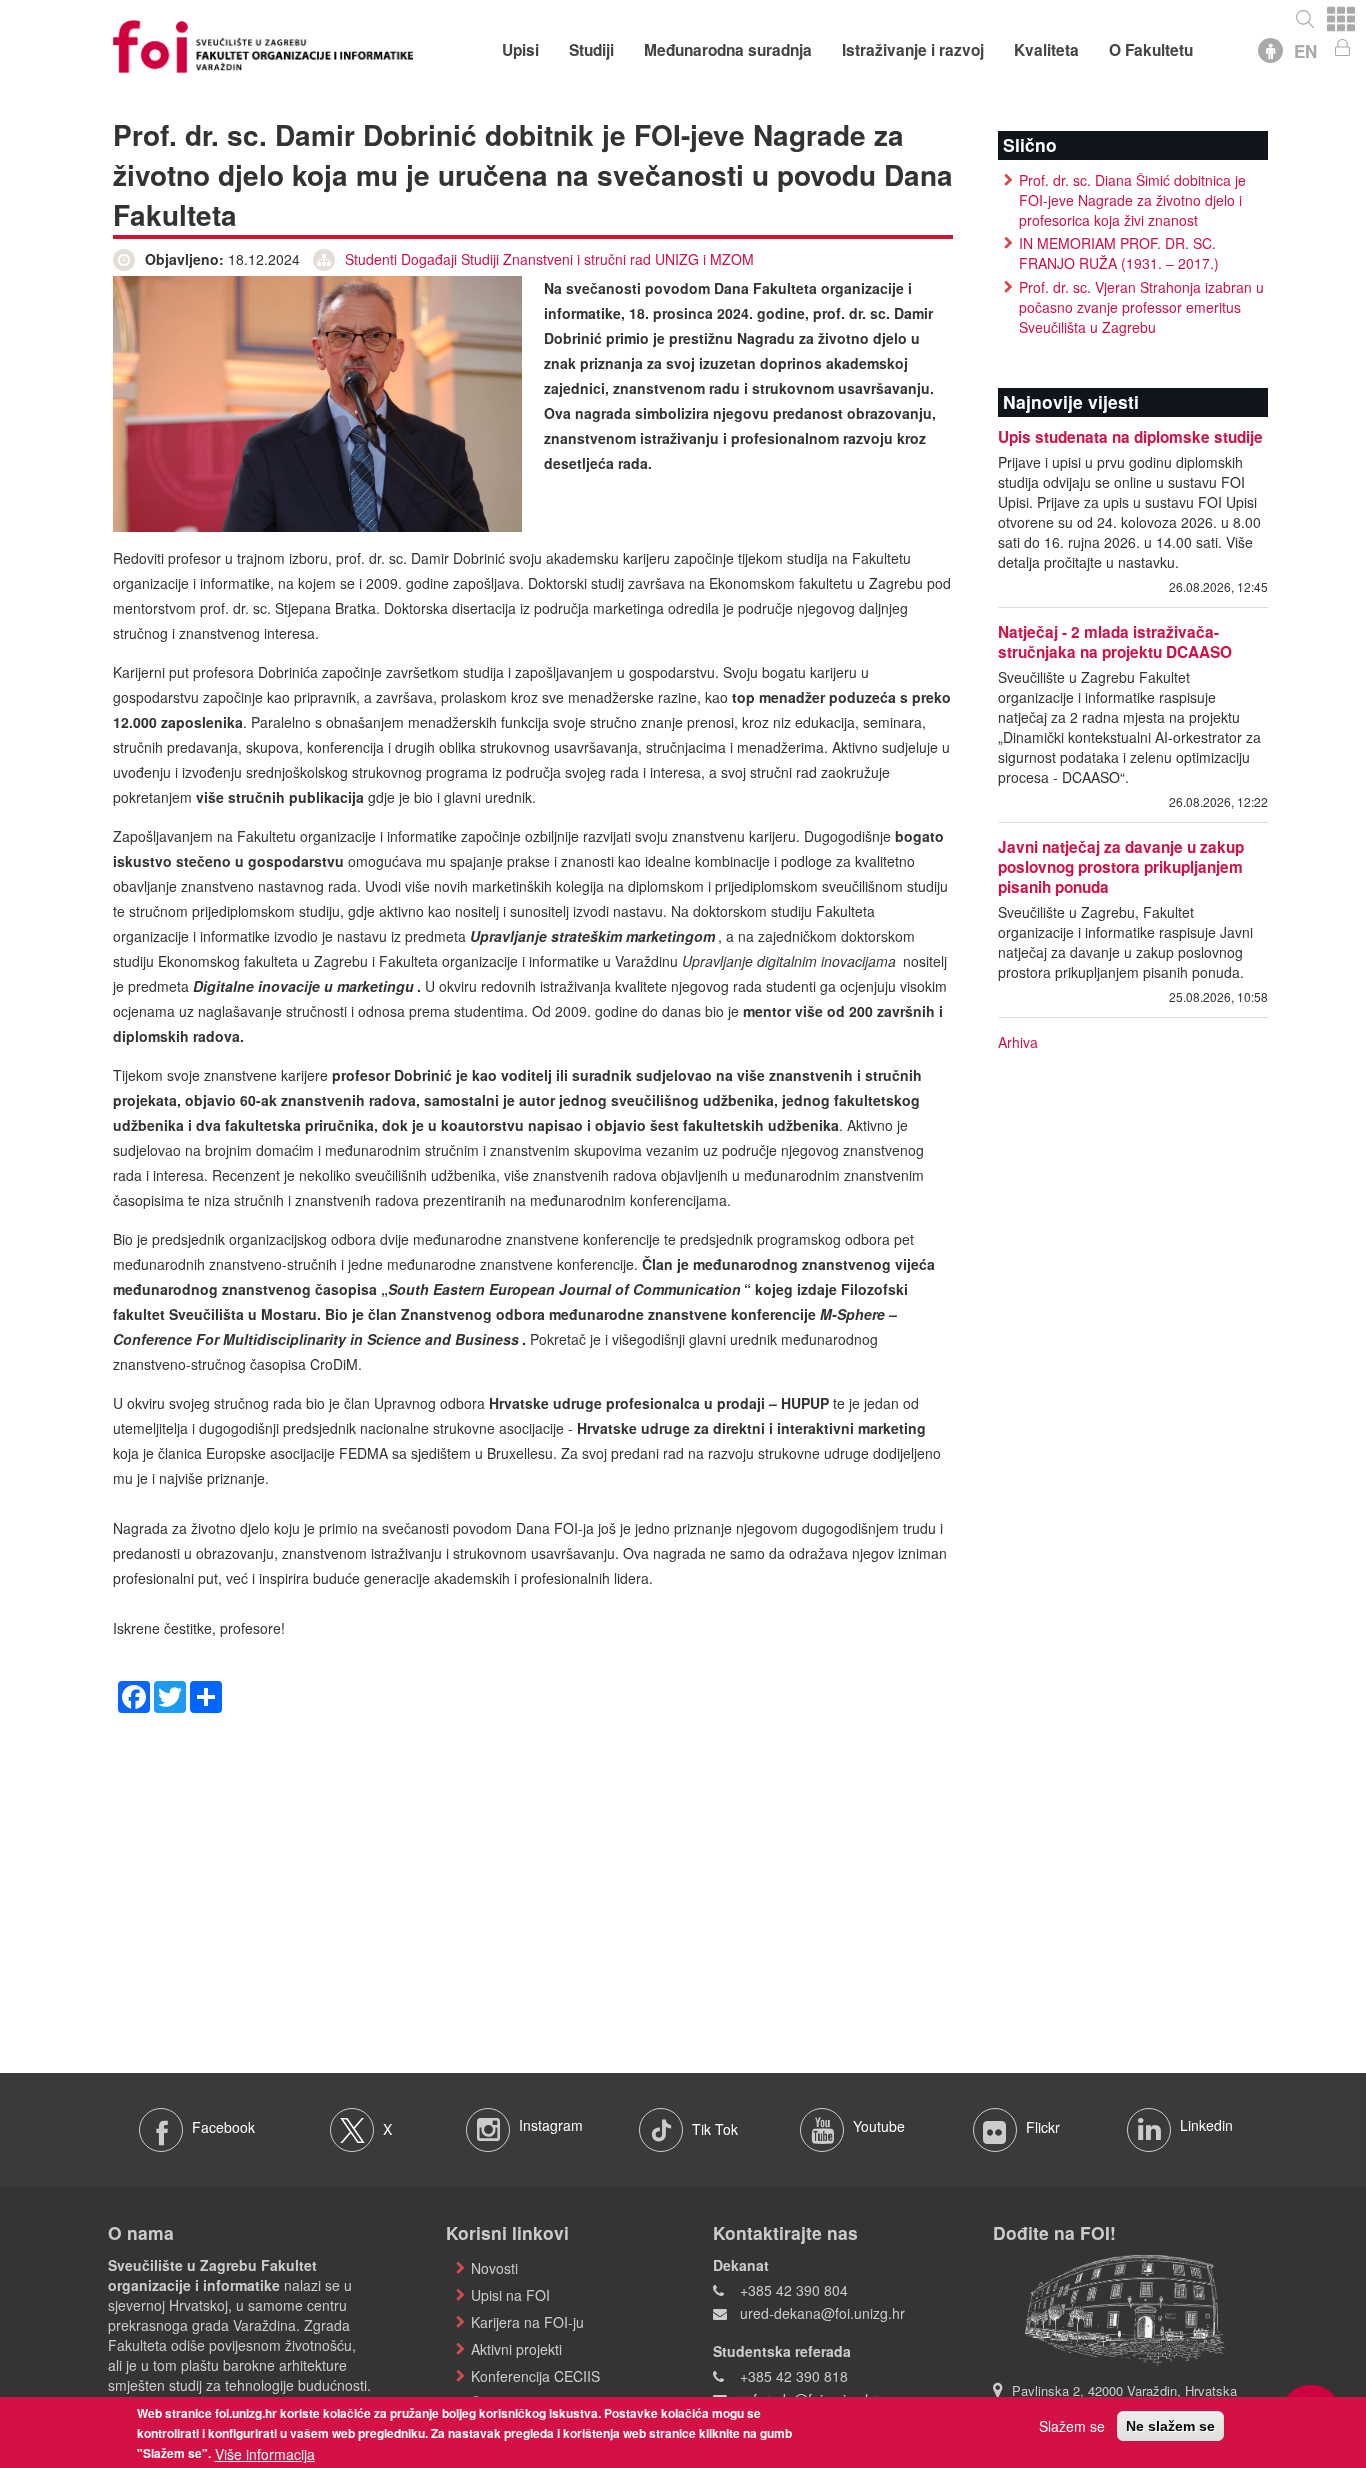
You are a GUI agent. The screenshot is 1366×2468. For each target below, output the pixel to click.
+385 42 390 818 (794, 2376)
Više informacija (265, 2454)
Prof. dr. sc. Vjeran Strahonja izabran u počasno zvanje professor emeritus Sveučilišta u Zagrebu (1141, 307)
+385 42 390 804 (794, 2290)
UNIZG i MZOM (704, 259)
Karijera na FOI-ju (527, 2322)
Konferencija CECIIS (535, 2376)
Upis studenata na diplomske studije (1130, 437)
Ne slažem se (1170, 2426)
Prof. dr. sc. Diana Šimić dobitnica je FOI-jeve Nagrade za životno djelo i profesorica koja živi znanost (1132, 200)
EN (1305, 51)
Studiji (591, 50)
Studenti (371, 259)
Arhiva (1018, 1042)
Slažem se (1072, 2426)
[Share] (206, 1694)
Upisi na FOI (510, 2295)
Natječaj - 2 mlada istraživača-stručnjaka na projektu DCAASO (1115, 642)
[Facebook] (134, 1694)
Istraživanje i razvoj (913, 50)
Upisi (520, 50)
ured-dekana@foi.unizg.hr (822, 2313)
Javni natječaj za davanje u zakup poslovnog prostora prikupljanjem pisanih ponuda (1121, 867)
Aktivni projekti (516, 2349)
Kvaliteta (1046, 50)
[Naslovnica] (263, 44)
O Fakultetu (1151, 50)
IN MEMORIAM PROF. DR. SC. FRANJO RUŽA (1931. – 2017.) (1119, 253)
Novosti (494, 2268)
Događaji (429, 259)
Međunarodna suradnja (728, 50)
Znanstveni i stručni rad (577, 259)
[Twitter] (170, 1694)
